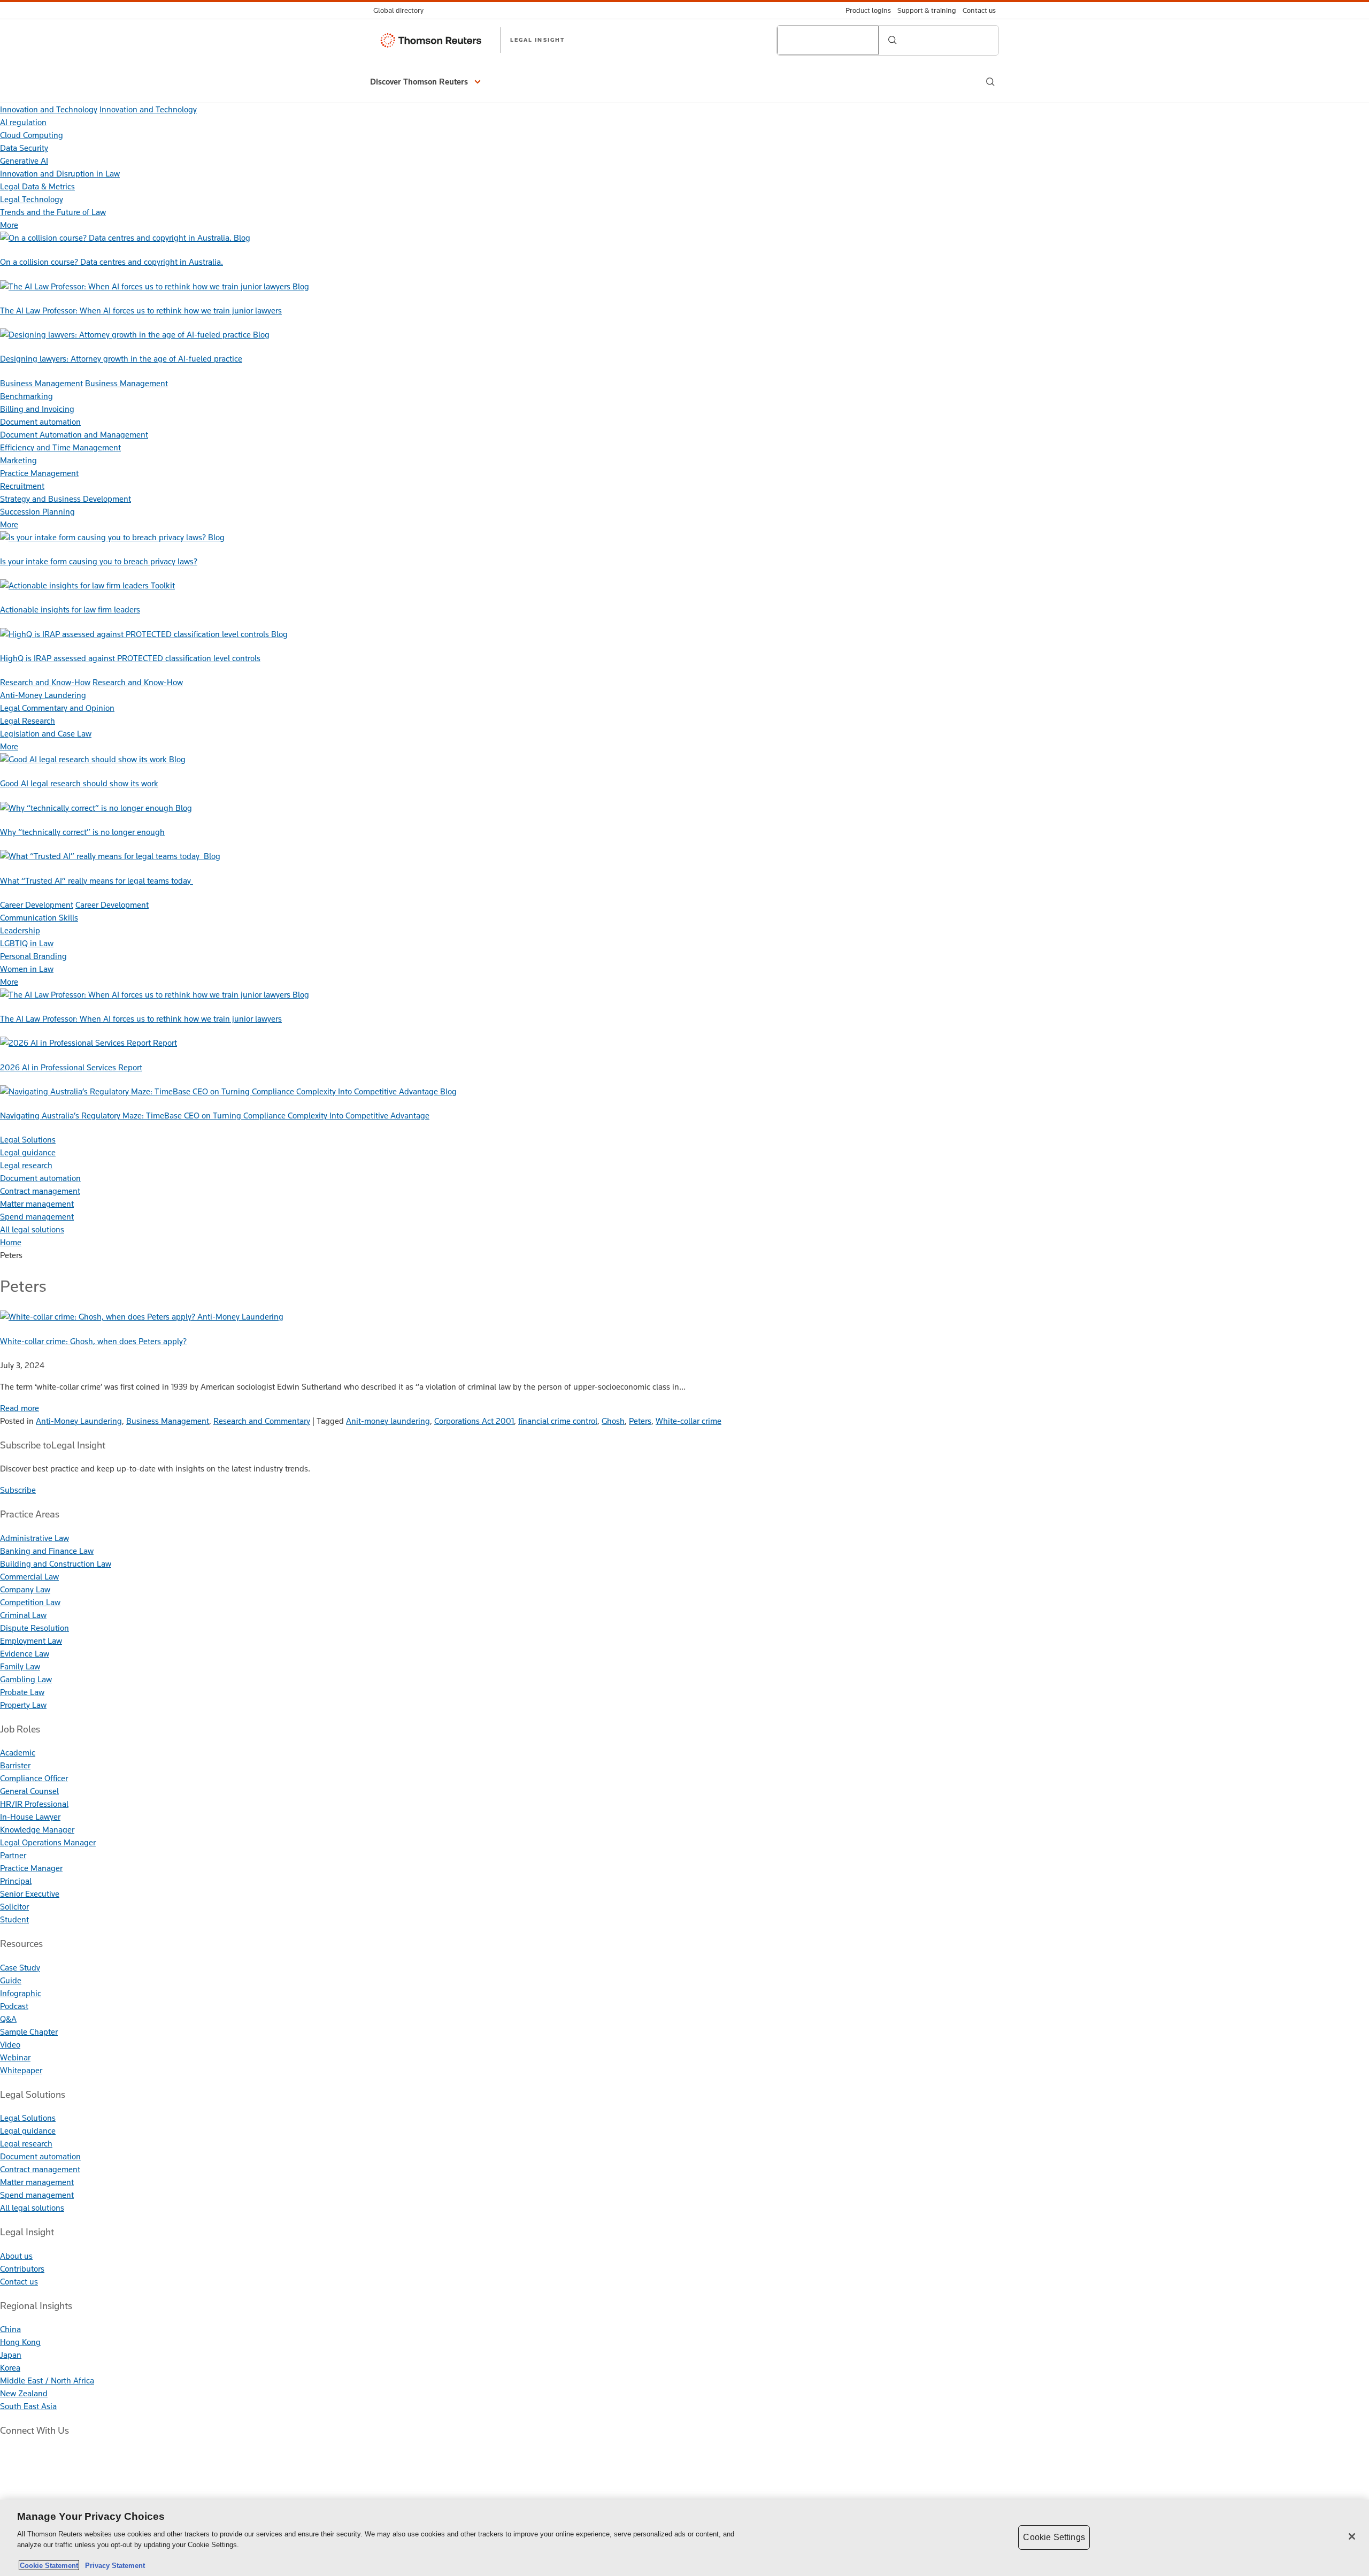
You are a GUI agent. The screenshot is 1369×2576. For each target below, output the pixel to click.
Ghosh (613, 1421)
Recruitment (22, 486)
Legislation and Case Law (46, 734)
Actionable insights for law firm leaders (70, 609)
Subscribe (18, 1490)
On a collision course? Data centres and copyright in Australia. (111, 262)
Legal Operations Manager (48, 1842)
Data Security (24, 148)
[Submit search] (893, 40)
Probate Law (22, 1692)
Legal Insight (537, 40)
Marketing (18, 460)
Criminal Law (23, 1615)
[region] (684, 2538)
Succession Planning (37, 512)
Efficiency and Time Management (60, 447)
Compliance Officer (34, 1778)
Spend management (37, 1217)
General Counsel (29, 1791)
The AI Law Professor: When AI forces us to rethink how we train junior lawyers (141, 310)
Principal (16, 1881)
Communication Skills (39, 918)
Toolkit (163, 585)
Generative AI (24, 161)
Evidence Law (25, 1654)
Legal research (26, 1165)
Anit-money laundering (388, 1421)
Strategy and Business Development (66, 499)
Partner (13, 1855)
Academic (18, 1753)
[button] (427, 82)
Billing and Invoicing (37, 409)
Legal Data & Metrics (37, 186)
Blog (242, 238)
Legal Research (28, 721)
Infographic (21, 1993)
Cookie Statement (49, 2565)
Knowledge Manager (37, 1830)
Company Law (25, 1589)
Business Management (41, 383)
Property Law (23, 1705)
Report (165, 1043)
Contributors (22, 2269)
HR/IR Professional (34, 1804)
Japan (11, 2355)
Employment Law (31, 1641)
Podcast (14, 2006)
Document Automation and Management (74, 435)
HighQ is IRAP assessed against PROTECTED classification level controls (130, 658)
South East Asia (28, 2406)
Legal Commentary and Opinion (57, 708)
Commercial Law (29, 1577)
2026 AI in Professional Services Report (71, 1067)
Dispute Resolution (34, 1628)
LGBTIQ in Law (27, 943)
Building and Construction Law (56, 1564)
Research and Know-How (45, 682)
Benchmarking (26, 396)
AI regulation (23, 122)
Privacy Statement (113, 2565)
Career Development (37, 905)
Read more (20, 1408)
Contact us (19, 2282)
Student (14, 1919)
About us (16, 2256)
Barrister (15, 1765)
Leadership (20, 930)
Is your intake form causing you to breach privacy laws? (99, 561)
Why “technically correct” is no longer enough (82, 832)
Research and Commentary (262, 1421)
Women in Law (27, 969)
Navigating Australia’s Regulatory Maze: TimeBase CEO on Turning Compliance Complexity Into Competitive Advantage (215, 1115)
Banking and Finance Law (47, 1551)
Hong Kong (20, 2342)
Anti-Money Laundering (43, 695)
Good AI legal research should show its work (79, 783)
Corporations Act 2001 (474, 1421)
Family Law (20, 1666)
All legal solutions (32, 1229)
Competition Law (30, 1602)
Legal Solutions (28, 1140)
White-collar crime (689, 1421)
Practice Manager (31, 1868)
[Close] (1352, 2536)
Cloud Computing (32, 135)
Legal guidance (28, 1152)
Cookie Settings (1054, 2537)
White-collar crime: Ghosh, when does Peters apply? (93, 1341)
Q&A (8, 2019)
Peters (640, 1421)
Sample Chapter (29, 2032)
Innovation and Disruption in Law (60, 174)
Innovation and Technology (49, 109)
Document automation (40, 422)
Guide (11, 1980)
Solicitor (14, 1907)
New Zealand (24, 2393)
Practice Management (39, 473)
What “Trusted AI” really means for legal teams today (97, 881)
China (10, 2329)
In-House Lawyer (30, 1817)
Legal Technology (32, 199)
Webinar (15, 2057)
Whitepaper (21, 2070)
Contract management (40, 1191)
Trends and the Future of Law (53, 212)
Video (10, 2045)
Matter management (37, 1204)
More (9, 225)
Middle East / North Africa (47, 2380)
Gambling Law (26, 1679)
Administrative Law (34, 1538)
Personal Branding (33, 956)
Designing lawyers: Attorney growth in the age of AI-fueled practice (121, 359)
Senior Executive (30, 1894)
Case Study (20, 1968)
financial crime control (558, 1421)
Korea (10, 2368)
